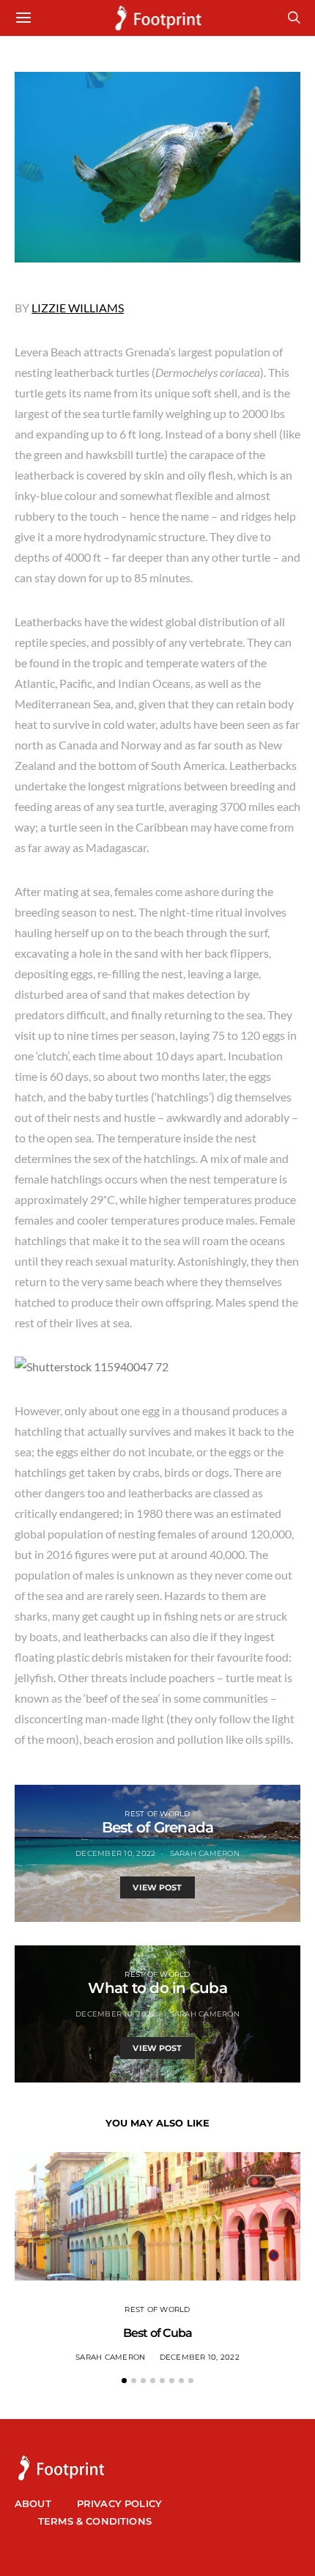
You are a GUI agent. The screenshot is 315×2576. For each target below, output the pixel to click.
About (33, 2503)
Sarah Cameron (205, 1853)
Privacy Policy (119, 2503)
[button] (124, 2381)
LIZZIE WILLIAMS (78, 308)
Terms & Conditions (95, 2521)
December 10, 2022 (115, 1853)
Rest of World (157, 1814)
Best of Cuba (157, 2333)
